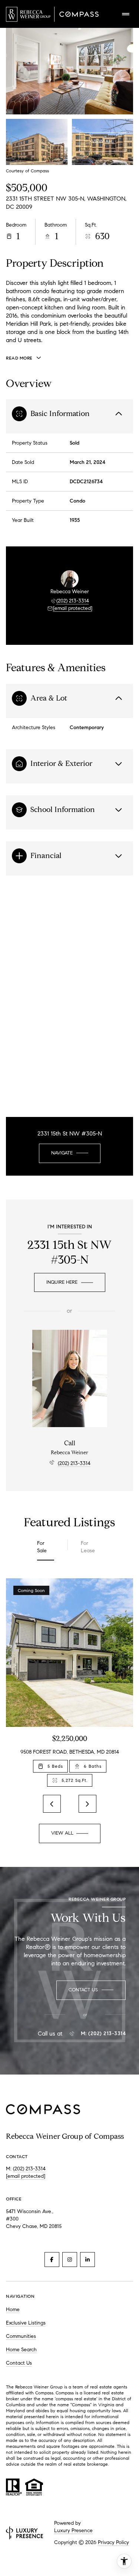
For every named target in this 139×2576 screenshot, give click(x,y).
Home (13, 2309)
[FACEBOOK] (52, 2260)
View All (103, 142)
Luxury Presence (73, 2530)
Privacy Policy (113, 2542)
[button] (91, 1990)
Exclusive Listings (26, 2323)
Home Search (21, 2350)
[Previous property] (52, 1804)
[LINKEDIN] (87, 2260)
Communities (21, 2336)
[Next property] (87, 1804)
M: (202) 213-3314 (103, 2034)
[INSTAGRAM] (70, 2260)
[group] (69, 1682)
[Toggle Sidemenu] (126, 14)
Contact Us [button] (19, 2363)
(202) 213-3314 (73, 601)
